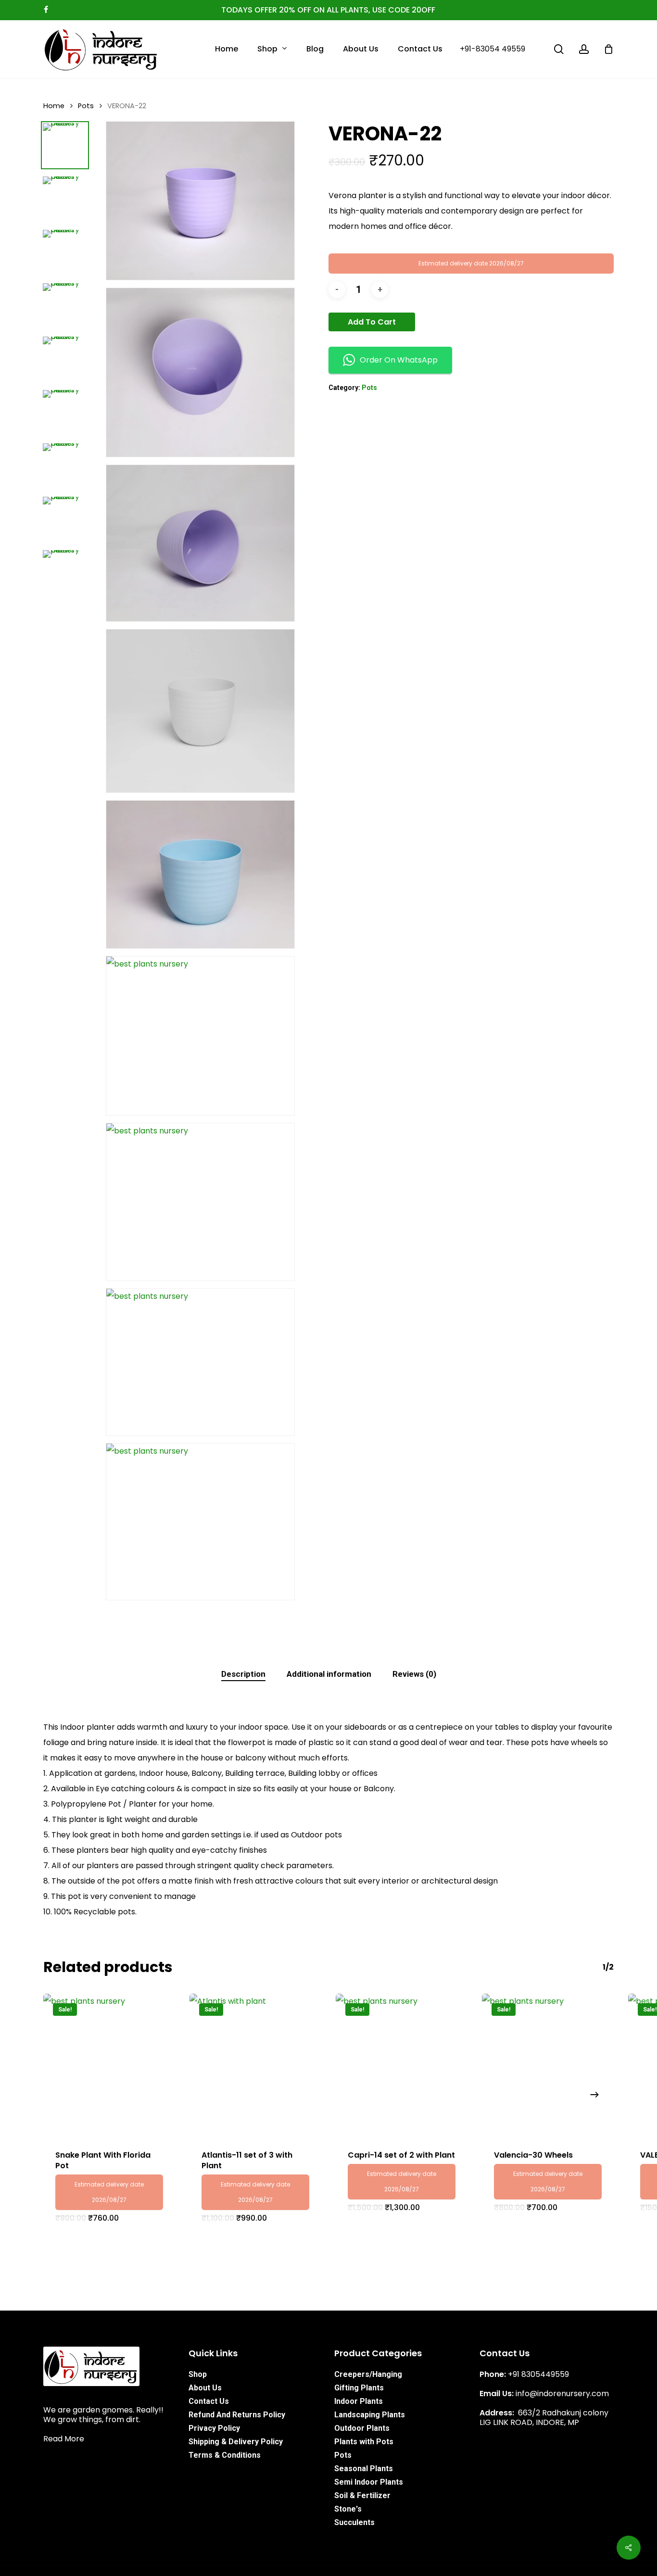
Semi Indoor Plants (369, 2482)
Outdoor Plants (362, 2428)
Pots (86, 106)
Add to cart (372, 322)
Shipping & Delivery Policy (236, 2442)
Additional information (329, 1674)
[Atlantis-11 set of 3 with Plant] (255, 2066)
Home (54, 106)
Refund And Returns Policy (237, 2415)
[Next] (594, 2095)
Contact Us (209, 2401)
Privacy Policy (214, 2428)
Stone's (348, 2509)
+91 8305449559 (538, 2374)
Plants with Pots (364, 2442)
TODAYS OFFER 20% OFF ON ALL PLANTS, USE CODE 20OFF (328, 10)
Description (243, 1674)
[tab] (243, 1674)
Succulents (354, 2522)
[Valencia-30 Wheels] (548, 2066)
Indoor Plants (359, 2401)
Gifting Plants (359, 2388)
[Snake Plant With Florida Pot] (109, 2066)
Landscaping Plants (370, 2415)
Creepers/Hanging (368, 2374)
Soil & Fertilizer (362, 2495)
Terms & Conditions (225, 2455)
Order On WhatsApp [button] (399, 360)
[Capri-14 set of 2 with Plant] (402, 2066)
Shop (198, 2374)
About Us (205, 2388)
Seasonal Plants (364, 2469)
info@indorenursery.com (562, 2394)
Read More (64, 2439)
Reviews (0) (414, 1674)
